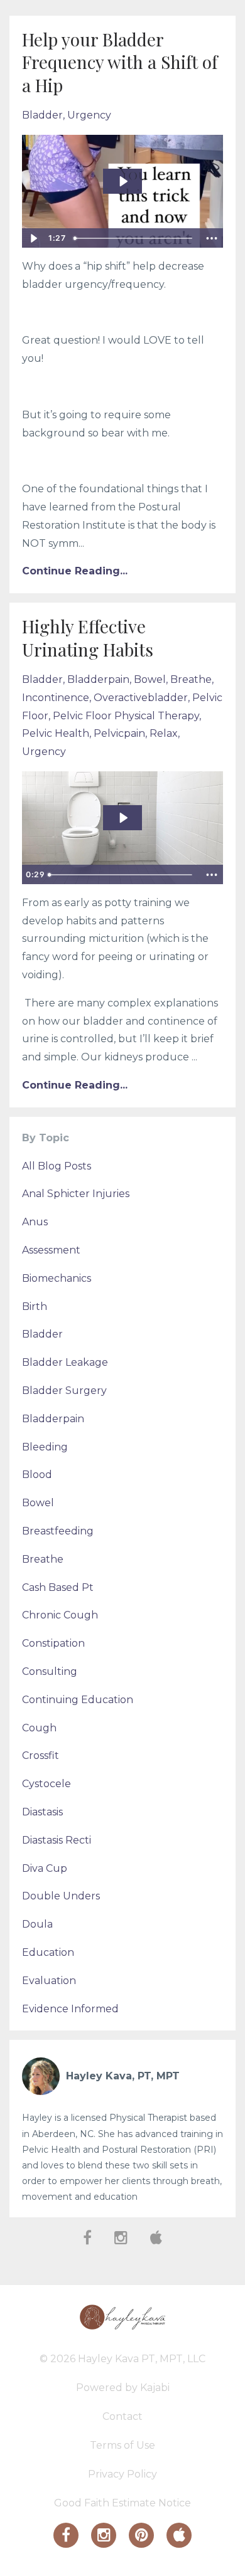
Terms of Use (122, 2445)
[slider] (134, 238)
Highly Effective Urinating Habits (88, 637)
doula (37, 1924)
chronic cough (60, 1615)
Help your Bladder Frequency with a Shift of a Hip (120, 62)
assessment (51, 1250)
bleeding (45, 1447)
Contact (122, 2416)
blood (37, 1475)
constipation (53, 1643)
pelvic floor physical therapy (126, 716)
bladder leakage (65, 1362)
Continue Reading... (75, 571)
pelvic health (56, 733)
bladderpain (98, 679)
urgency (89, 115)
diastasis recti (57, 1840)
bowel (150, 679)
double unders (61, 1896)
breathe (191, 679)
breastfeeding (58, 1531)
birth (35, 1306)
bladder (42, 115)
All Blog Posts (57, 1166)
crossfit (41, 1755)
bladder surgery (64, 1391)
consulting (50, 1671)
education (48, 1952)
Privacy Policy (122, 2474)
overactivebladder (141, 698)
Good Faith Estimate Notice (122, 2503)
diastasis (42, 1812)
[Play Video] (33, 238)
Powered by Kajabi (123, 2388)
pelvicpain (119, 733)
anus (35, 1222)
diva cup (45, 1868)
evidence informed (70, 2009)
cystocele (46, 1784)
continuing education (78, 1700)
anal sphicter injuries (76, 1194)
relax (164, 733)
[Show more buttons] (212, 238)
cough (39, 1728)
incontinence (56, 698)
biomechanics (57, 1278)
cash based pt (58, 1587)
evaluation (49, 1981)
